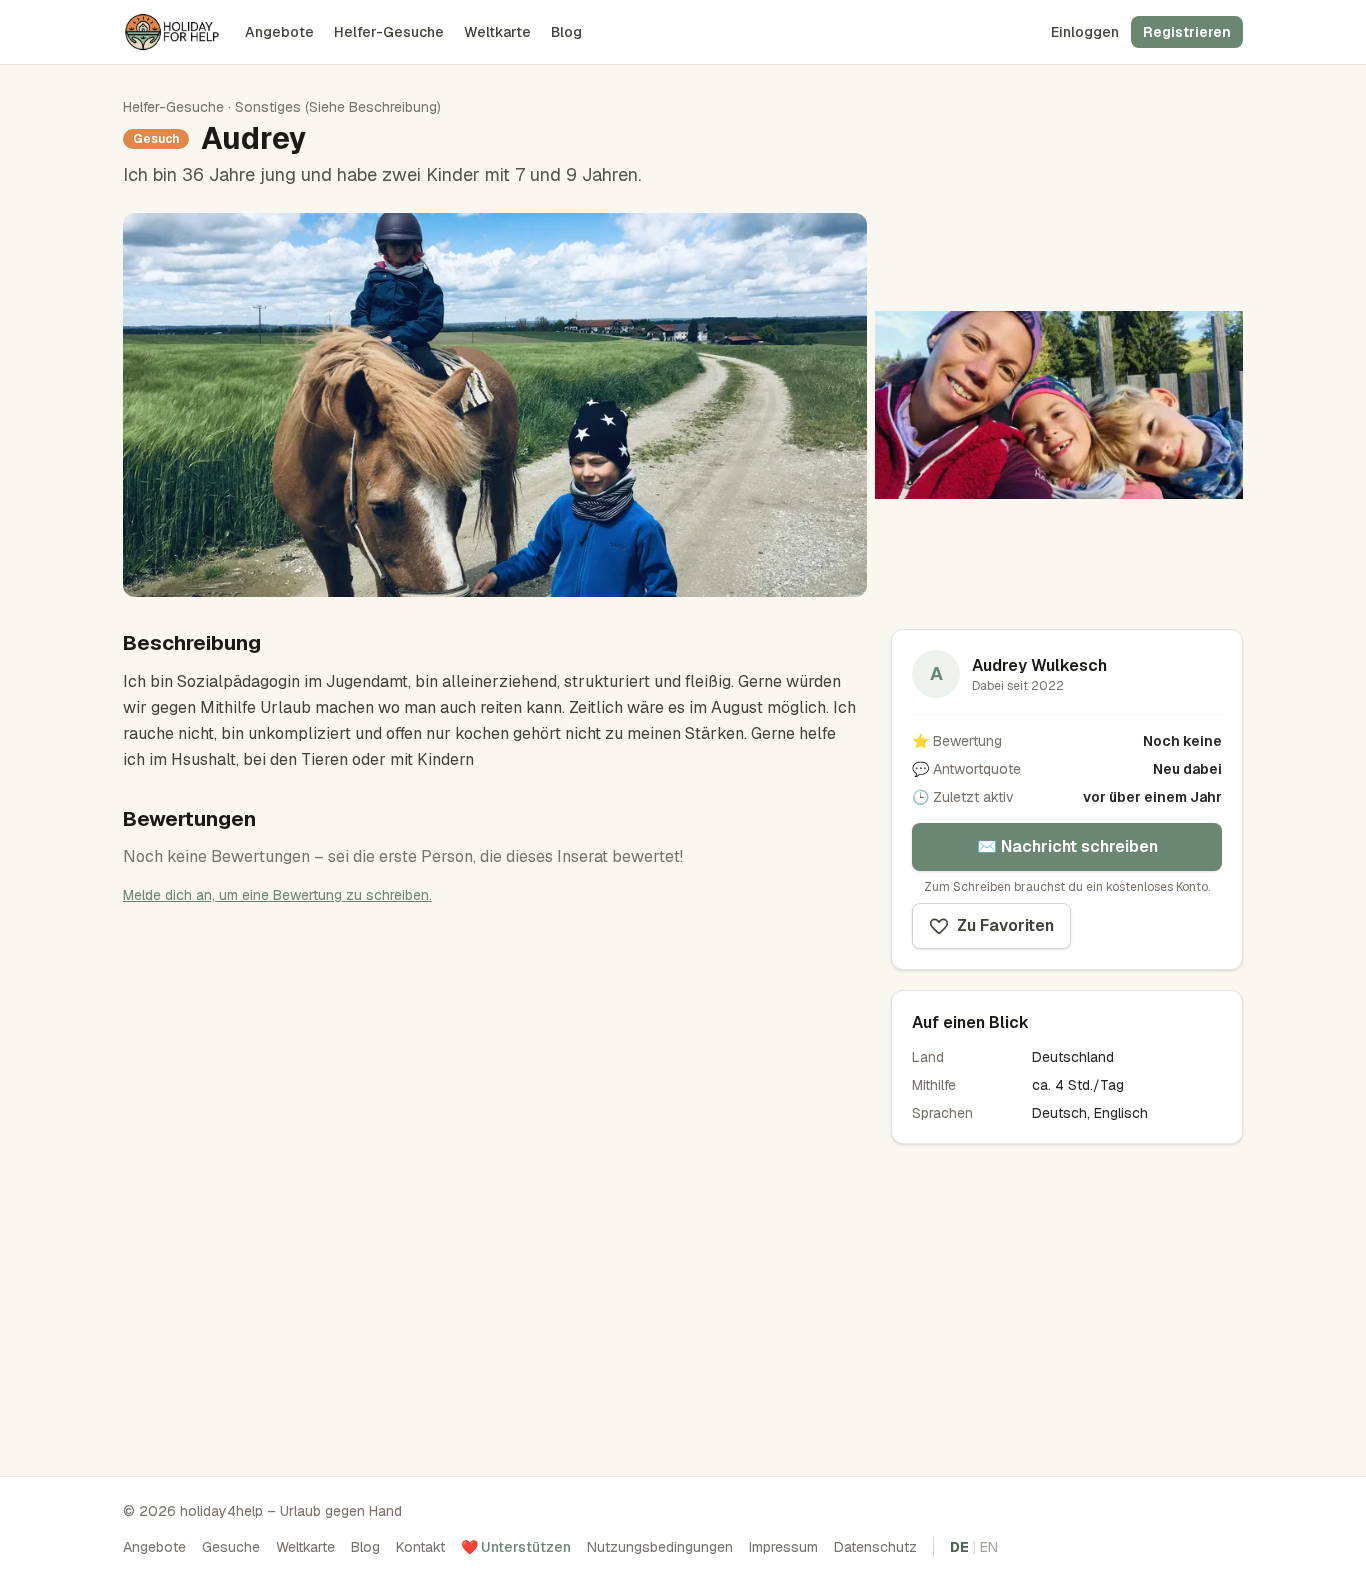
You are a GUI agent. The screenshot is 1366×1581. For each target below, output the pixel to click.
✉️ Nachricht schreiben (1067, 846)
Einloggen (1085, 32)
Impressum (783, 1547)
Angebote (279, 32)
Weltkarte (497, 32)
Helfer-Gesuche (389, 32)
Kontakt (420, 1547)
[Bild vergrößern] (495, 405)
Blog (566, 32)
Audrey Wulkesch (1039, 665)
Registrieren (1187, 32)
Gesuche (231, 1547)
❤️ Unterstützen (516, 1547)
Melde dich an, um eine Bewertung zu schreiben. (277, 895)
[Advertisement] (1067, 1304)
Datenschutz (875, 1547)
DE (959, 1547)
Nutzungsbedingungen (660, 1547)
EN (989, 1547)
